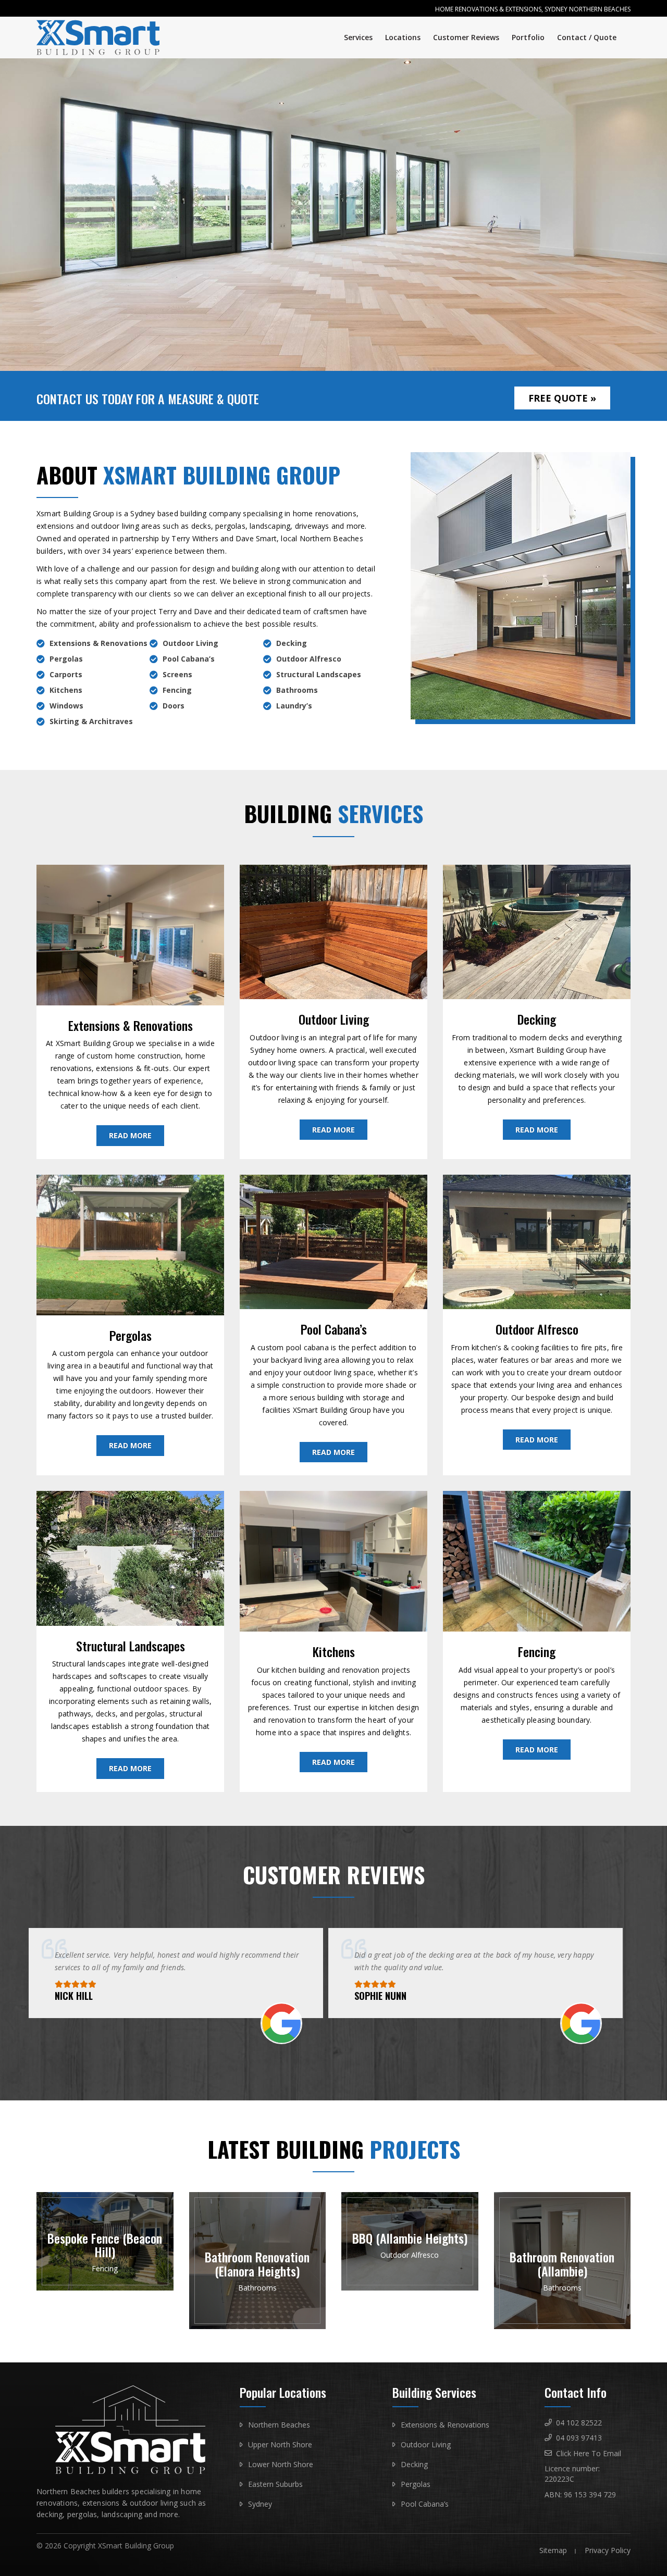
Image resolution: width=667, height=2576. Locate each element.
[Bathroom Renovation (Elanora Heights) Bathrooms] (258, 2326)
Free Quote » (562, 398)
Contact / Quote (587, 37)
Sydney (260, 2504)
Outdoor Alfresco (309, 659)
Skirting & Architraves (91, 721)
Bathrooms (297, 690)
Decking (292, 643)
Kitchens (66, 690)
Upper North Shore (280, 2444)
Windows (66, 706)
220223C (559, 2479)
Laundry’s (294, 706)
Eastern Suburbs (275, 2484)
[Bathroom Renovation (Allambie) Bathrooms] (563, 2326)
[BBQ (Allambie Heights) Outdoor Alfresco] (410, 2288)
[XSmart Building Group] (105, 38)
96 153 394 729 (590, 2494)
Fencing (177, 690)
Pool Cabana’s (189, 659)
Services (358, 37)
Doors (174, 706)
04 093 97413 (579, 2438)
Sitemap (553, 2550)
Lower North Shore (281, 2464)
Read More (130, 1135)
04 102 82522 (579, 2423)
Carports (66, 674)
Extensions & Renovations (98, 643)
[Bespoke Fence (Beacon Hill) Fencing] (105, 2288)
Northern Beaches (279, 2425)
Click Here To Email (589, 2453)
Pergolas (66, 659)
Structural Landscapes (319, 674)
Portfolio (528, 37)
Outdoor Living (190, 643)
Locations (403, 37)
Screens (177, 674)
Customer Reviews (466, 37)
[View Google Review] (281, 2039)
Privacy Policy (608, 2550)
